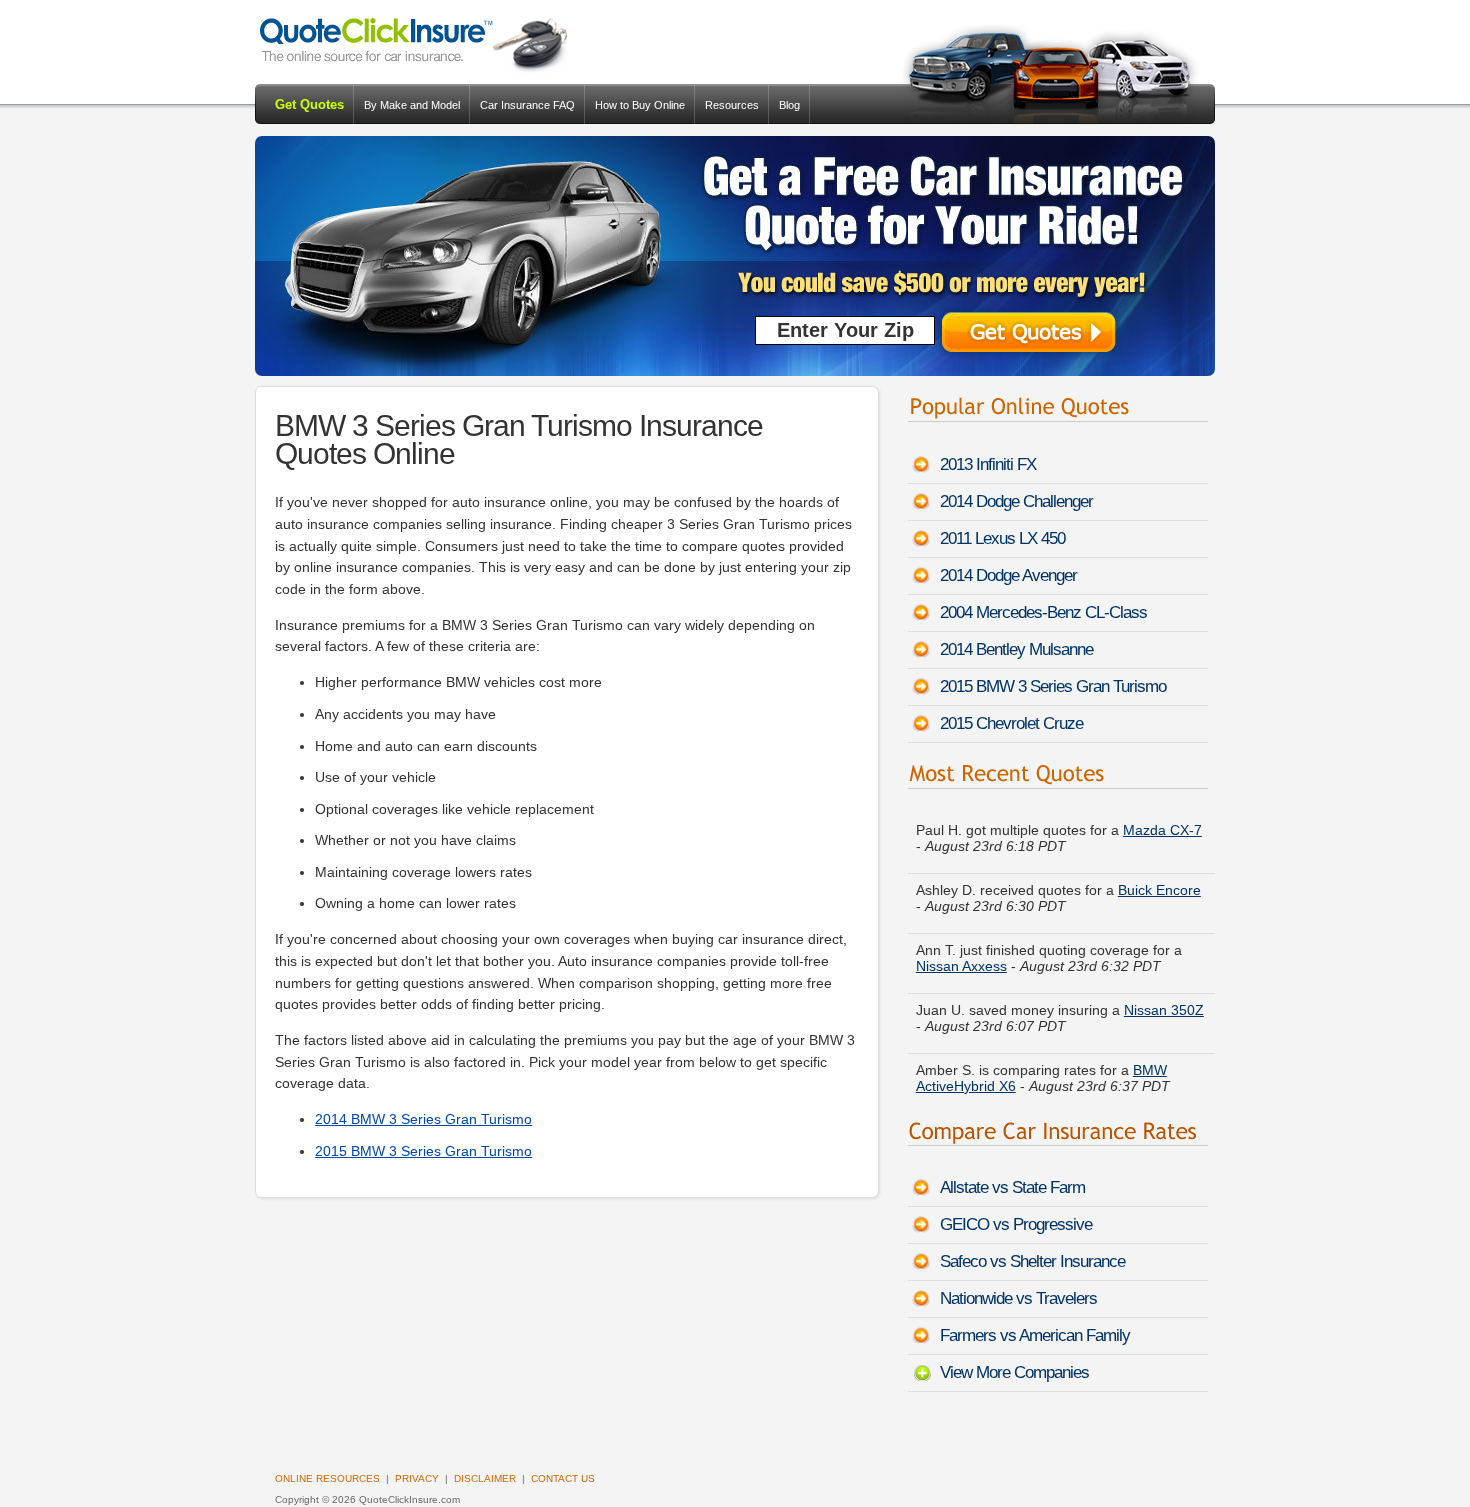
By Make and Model (412, 105)
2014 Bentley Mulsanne (1016, 649)
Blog (789, 105)
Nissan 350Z (1164, 1007)
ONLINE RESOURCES (327, 1478)
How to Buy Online (640, 105)
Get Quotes (309, 104)
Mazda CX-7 (1162, 827)
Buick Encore (1159, 887)
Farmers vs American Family (1035, 1335)
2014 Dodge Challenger (1016, 501)
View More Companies (1014, 1372)
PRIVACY (417, 1478)
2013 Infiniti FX (988, 464)
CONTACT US (563, 1478)
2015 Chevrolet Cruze (1011, 723)
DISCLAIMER (485, 1478)
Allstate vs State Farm (1012, 1187)
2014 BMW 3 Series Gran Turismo (423, 1119)
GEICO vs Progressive (1016, 1224)
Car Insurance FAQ (527, 105)
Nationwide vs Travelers (1018, 1298)
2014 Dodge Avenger (1008, 575)
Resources (732, 105)
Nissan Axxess (961, 963)
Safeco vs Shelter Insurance (1032, 1261)
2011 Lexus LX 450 (1002, 538)
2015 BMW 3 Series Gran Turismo (423, 1151)
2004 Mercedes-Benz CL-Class (1043, 612)
